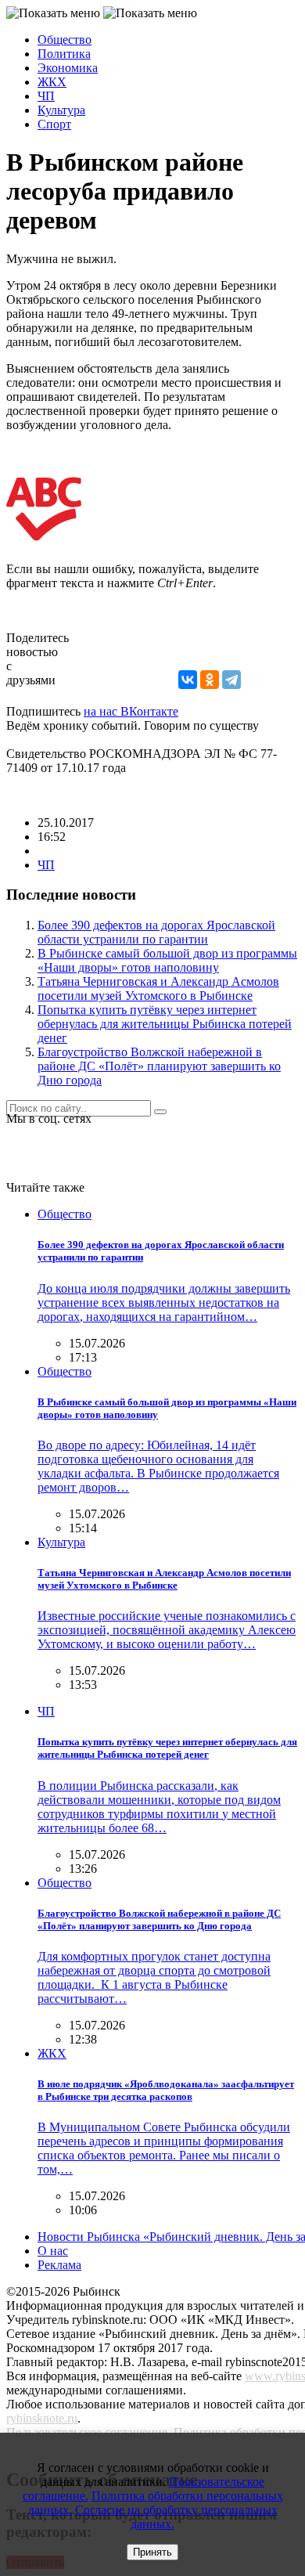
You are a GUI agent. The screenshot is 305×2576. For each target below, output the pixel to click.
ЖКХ (52, 82)
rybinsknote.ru (42, 2418)
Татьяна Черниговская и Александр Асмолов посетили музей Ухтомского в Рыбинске (158, 989)
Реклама (59, 2265)
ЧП (46, 96)
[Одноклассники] (210, 680)
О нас (53, 2251)
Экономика (68, 68)
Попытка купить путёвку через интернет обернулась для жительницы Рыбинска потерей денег (165, 1024)
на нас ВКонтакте (131, 711)
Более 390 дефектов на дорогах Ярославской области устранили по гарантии (156, 932)
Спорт (54, 124)
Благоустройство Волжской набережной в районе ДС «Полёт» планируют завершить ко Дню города (159, 1066)
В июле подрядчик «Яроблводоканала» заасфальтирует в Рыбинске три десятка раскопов (166, 2090)
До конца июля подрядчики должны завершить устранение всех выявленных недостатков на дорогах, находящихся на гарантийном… (164, 1302)
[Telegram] (231, 680)
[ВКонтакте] (188, 680)
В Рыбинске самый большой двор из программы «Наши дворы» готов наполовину (167, 960)
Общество (65, 40)
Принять (152, 2552)
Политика (64, 54)
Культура (61, 110)
